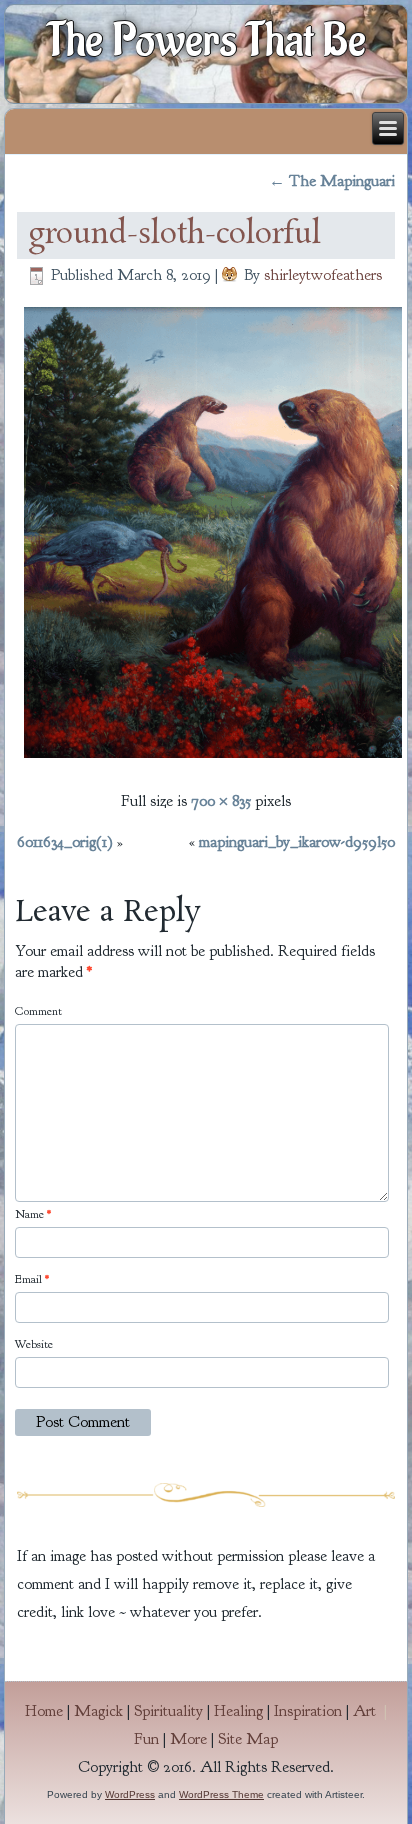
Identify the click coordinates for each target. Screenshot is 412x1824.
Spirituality (168, 1711)
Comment (38, 1011)
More (188, 1739)
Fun (146, 1739)
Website (34, 1344)
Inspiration (308, 1711)
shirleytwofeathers (323, 275)
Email (32, 1279)
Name (33, 1214)
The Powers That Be (206, 41)
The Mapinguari (332, 181)
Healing (238, 1711)
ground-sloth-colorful (174, 235)
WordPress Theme (221, 1794)
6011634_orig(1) (65, 842)
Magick (98, 1711)
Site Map (248, 1739)
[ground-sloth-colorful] (213, 760)
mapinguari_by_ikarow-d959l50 (297, 842)
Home (44, 1711)
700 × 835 (221, 801)
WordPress (130, 1794)
